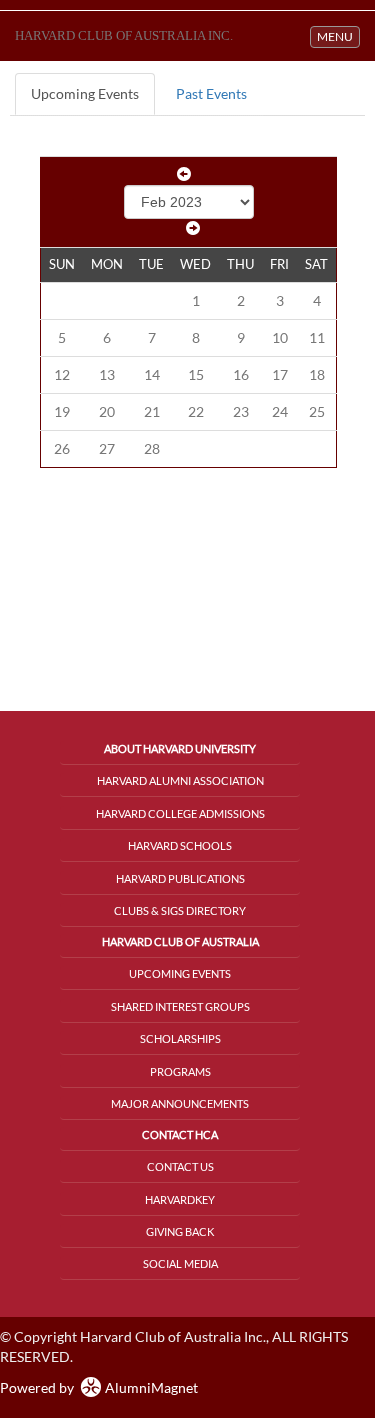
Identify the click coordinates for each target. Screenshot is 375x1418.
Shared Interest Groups (180, 1006)
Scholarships (180, 1038)
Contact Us (180, 1166)
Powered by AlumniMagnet (99, 1387)
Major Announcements (180, 1103)
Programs (180, 1071)
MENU (338, 36)
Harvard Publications (180, 878)
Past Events (211, 93)
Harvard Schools (180, 845)
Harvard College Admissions (180, 813)
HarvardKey (180, 1199)
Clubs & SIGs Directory (180, 910)
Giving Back (180, 1231)
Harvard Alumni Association (180, 780)
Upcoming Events (85, 93)
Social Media (180, 1263)
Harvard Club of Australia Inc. (124, 35)
